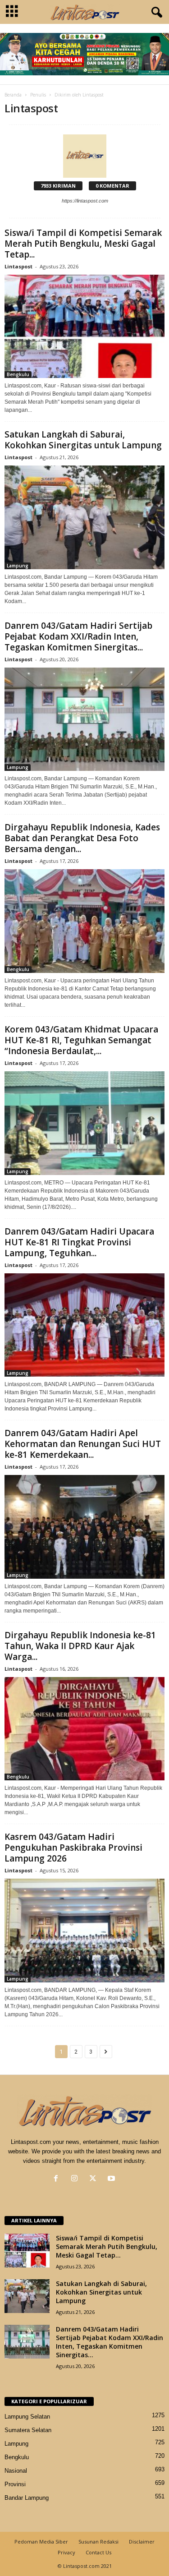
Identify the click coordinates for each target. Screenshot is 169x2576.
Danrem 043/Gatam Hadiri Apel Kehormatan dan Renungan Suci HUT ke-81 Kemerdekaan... (83, 1444)
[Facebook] (58, 2179)
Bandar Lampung (27, 2498)
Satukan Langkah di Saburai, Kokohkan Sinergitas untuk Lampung (83, 440)
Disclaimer (142, 2541)
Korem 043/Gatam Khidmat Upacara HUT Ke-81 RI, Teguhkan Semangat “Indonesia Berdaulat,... (81, 1040)
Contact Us (98, 2552)
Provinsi (15, 2484)
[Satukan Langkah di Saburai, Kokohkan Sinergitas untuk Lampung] (84, 517)
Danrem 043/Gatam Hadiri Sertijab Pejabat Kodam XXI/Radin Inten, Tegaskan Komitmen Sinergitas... (78, 636)
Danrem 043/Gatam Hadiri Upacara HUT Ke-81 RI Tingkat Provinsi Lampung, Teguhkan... (79, 1242)
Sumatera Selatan (28, 2430)
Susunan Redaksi (98, 2541)
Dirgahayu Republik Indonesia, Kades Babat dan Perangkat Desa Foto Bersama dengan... (82, 838)
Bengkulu (18, 374)
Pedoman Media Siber (41, 2541)
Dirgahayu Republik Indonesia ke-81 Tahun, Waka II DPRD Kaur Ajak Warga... (80, 1646)
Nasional (16, 2471)
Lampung (18, 566)
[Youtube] (112, 2179)
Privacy (66, 2552)
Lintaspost (18, 266)
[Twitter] (95, 2179)
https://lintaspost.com (85, 201)
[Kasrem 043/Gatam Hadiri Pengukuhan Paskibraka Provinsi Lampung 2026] (84, 1931)
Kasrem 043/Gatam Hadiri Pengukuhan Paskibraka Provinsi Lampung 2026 (73, 1848)
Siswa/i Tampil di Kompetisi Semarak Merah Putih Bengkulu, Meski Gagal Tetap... (83, 244)
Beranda (13, 95)
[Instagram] (76, 2179)
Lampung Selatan (27, 2417)
